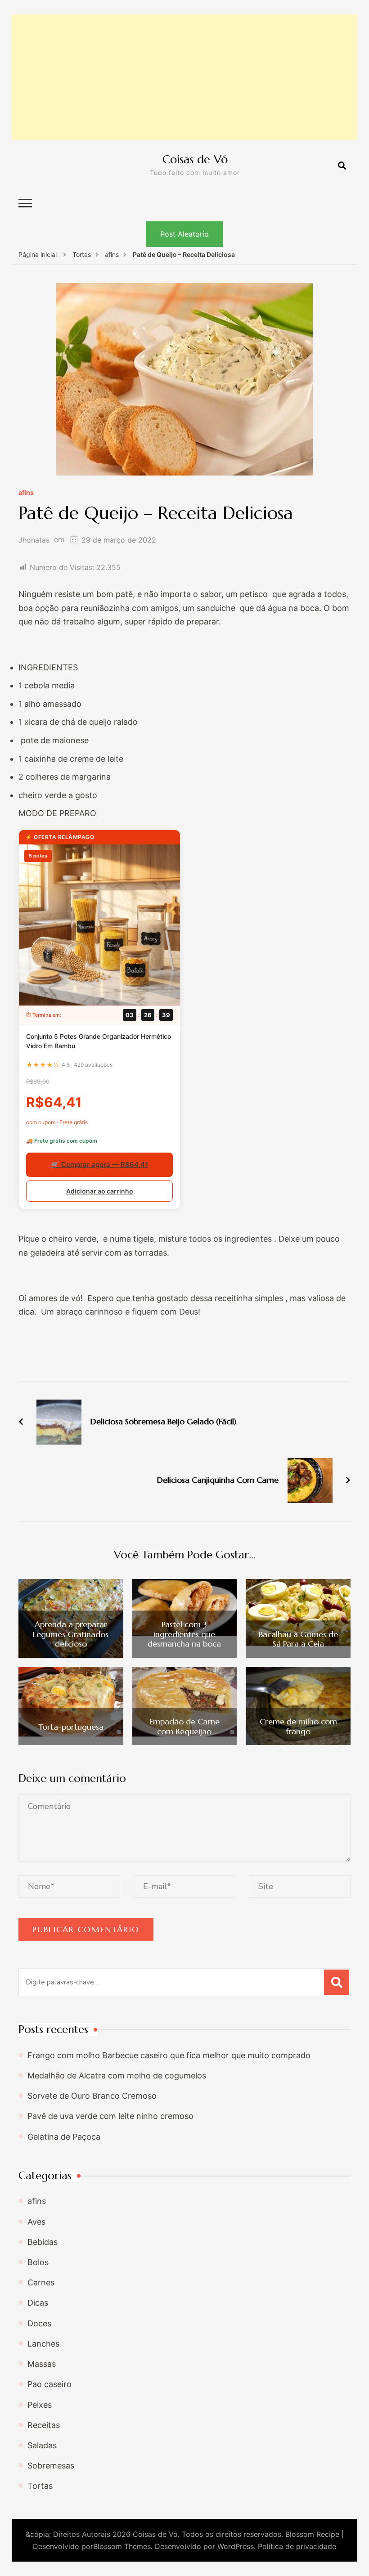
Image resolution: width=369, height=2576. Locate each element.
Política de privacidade (297, 2546)
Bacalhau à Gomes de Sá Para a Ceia (298, 1639)
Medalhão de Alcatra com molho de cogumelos (117, 2076)
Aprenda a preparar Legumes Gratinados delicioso (71, 1634)
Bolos (38, 2262)
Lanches (43, 2344)
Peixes (40, 2405)
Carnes (41, 2282)
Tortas (40, 2486)
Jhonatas (34, 540)
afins (26, 493)
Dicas (38, 2303)
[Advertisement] (184, 77)
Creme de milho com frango (298, 1726)
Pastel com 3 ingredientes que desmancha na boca (184, 1634)
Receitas (44, 2425)
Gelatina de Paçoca (64, 2137)
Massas (42, 2364)
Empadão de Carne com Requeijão (184, 1726)
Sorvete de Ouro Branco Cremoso (92, 2096)
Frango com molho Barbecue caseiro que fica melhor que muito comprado (169, 2055)
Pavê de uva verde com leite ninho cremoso (110, 2116)
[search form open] (342, 166)
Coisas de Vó (195, 159)
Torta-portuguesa (71, 1727)
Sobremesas (51, 2466)
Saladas (42, 2445)
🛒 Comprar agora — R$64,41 (99, 1165)
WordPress (236, 2546)
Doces (39, 2323)
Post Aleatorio (184, 234)
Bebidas (43, 2242)
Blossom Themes (122, 2546)
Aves (36, 2222)
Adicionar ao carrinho (100, 1191)
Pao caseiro (49, 2384)
